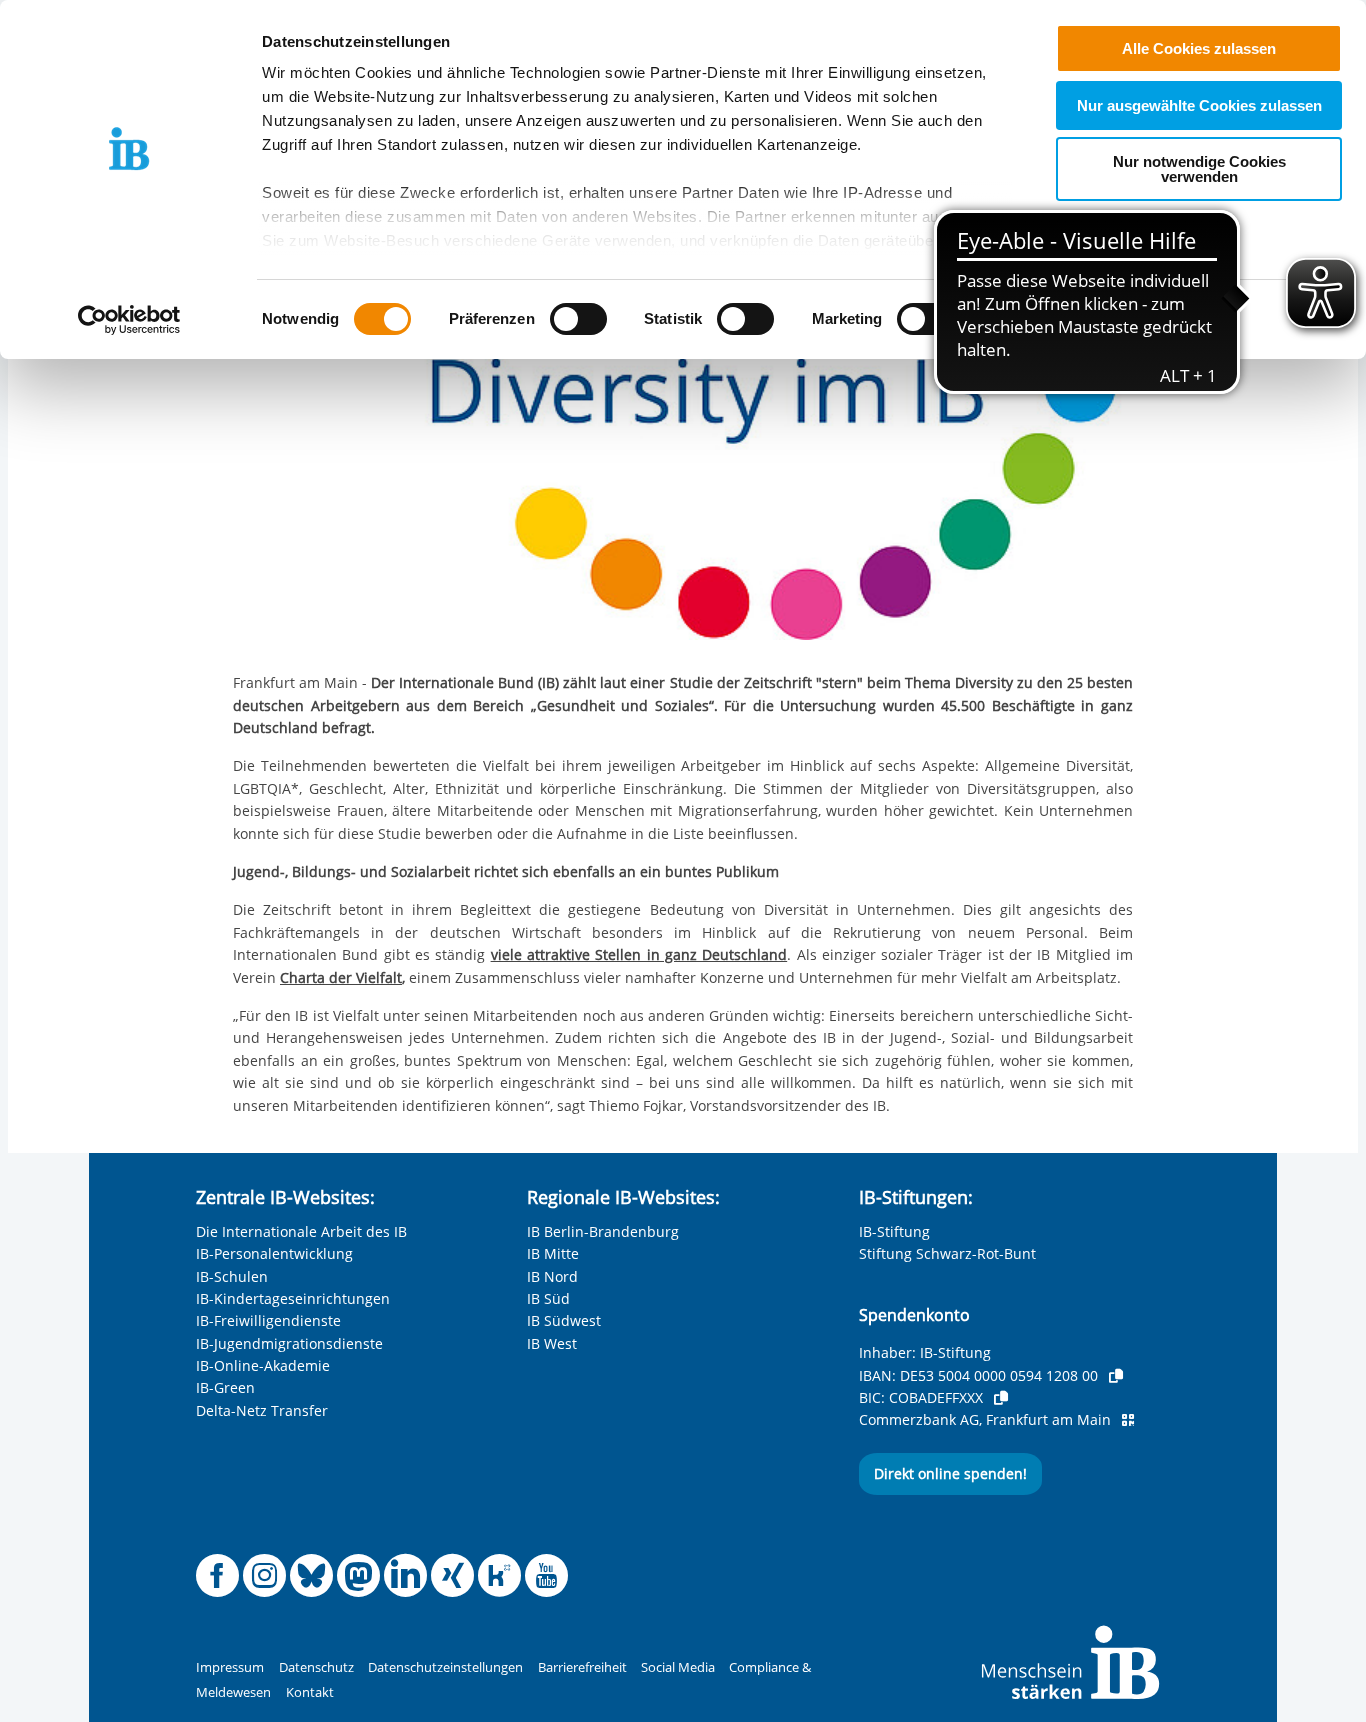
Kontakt (310, 1692)
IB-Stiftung (894, 1231)
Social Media (678, 1667)
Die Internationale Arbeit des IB (301, 1231)
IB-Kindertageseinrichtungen (293, 1298)
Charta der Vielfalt (341, 977)
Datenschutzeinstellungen (445, 1667)
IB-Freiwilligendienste (268, 1320)
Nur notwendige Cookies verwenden (1199, 169)
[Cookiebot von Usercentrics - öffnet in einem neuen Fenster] (129, 320)
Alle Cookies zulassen (1199, 48)
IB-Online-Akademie (263, 1365)
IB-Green (225, 1387)
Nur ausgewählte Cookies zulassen (1199, 105)
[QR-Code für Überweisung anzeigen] (1128, 1420)
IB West (552, 1343)
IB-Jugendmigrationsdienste (289, 1343)
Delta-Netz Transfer (262, 1410)
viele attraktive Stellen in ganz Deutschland (639, 954)
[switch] (578, 319)
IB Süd (548, 1298)
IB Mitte (553, 1253)
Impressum (230, 1667)
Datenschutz (316, 1667)
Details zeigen (1041, 319)
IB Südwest (564, 1320)
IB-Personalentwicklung (274, 1253)
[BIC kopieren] (1001, 1398)
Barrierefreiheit (582, 1667)
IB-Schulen (232, 1276)
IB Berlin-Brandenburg (603, 1231)
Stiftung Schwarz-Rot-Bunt (947, 1253)
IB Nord (552, 1276)
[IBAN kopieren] (1116, 1376)
